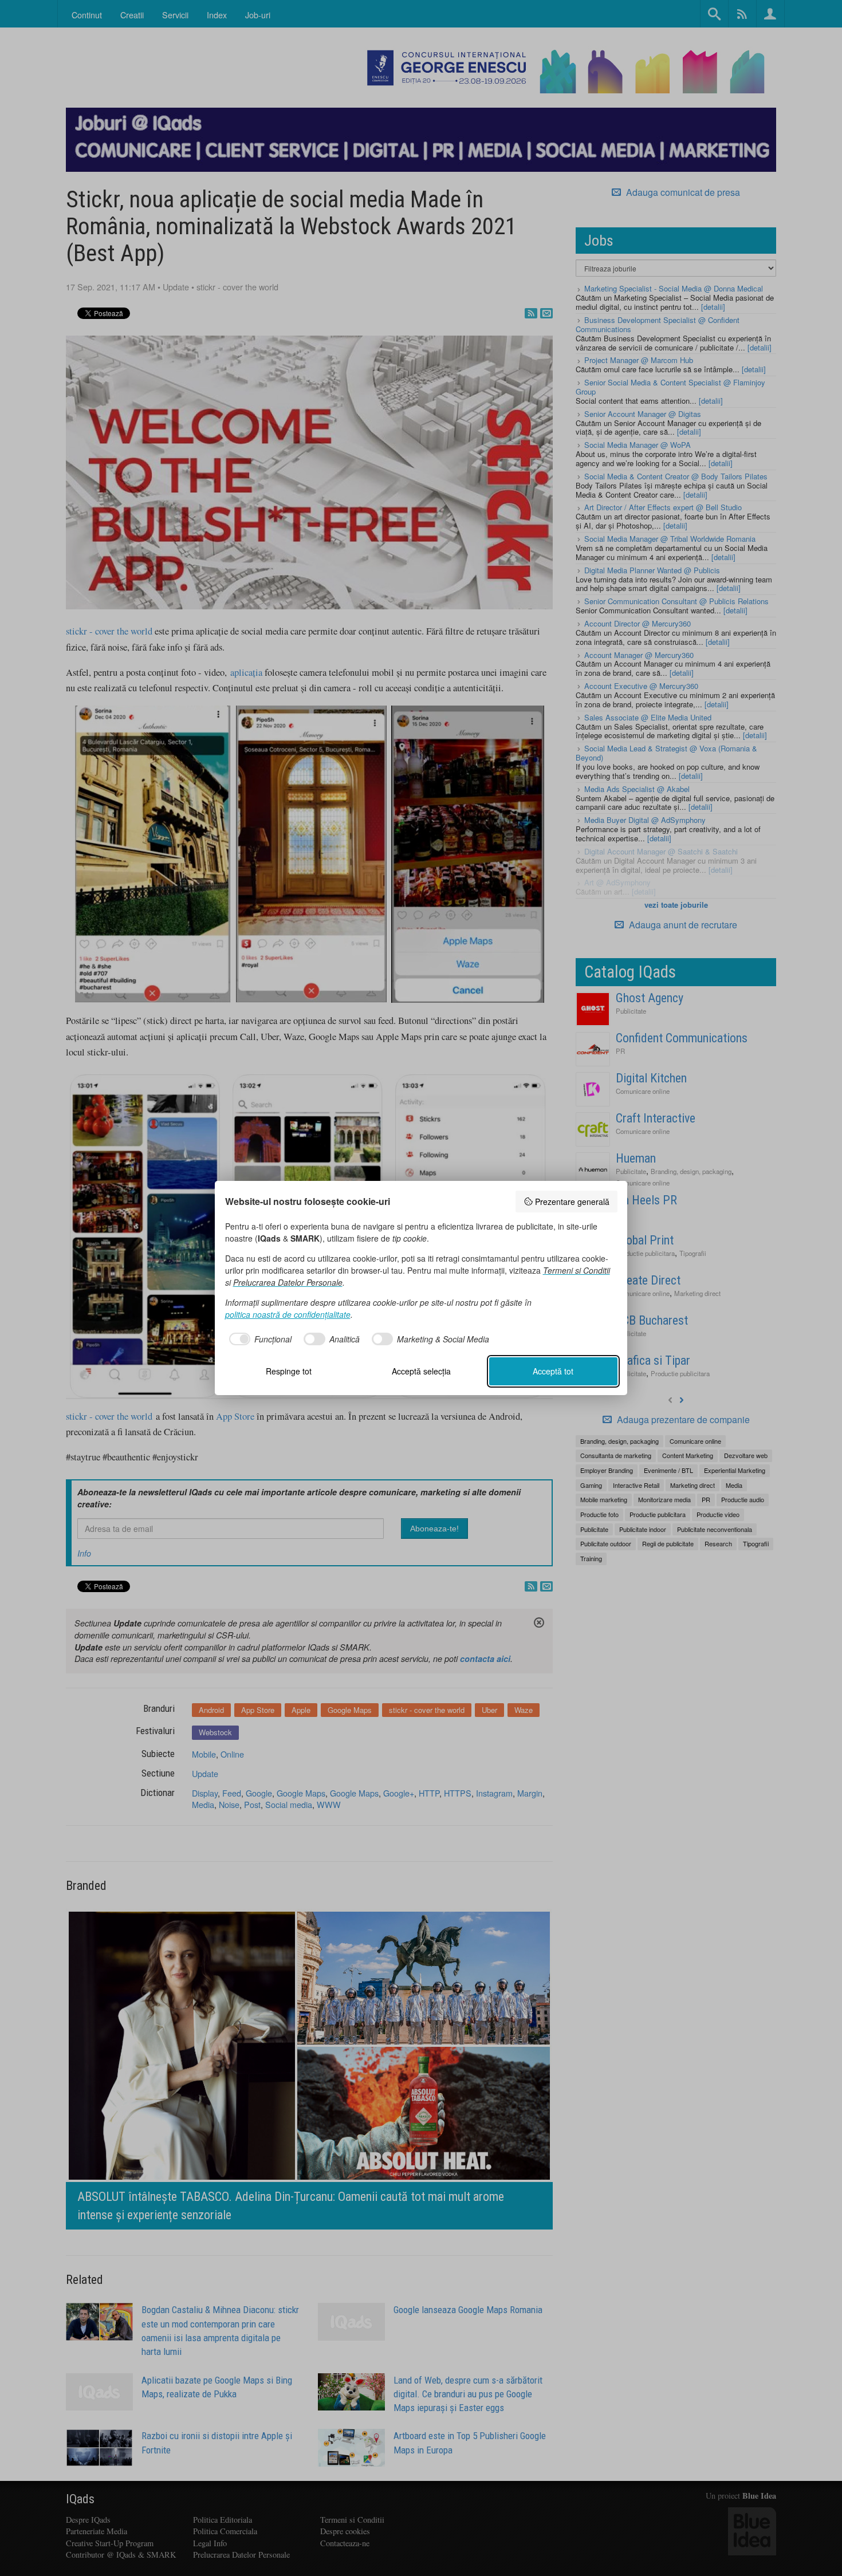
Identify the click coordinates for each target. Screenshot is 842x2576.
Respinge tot (289, 1371)
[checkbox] (259, 1339)
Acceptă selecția (421, 1371)
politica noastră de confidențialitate (288, 1314)
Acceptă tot (553, 1371)
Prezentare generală (572, 1202)
